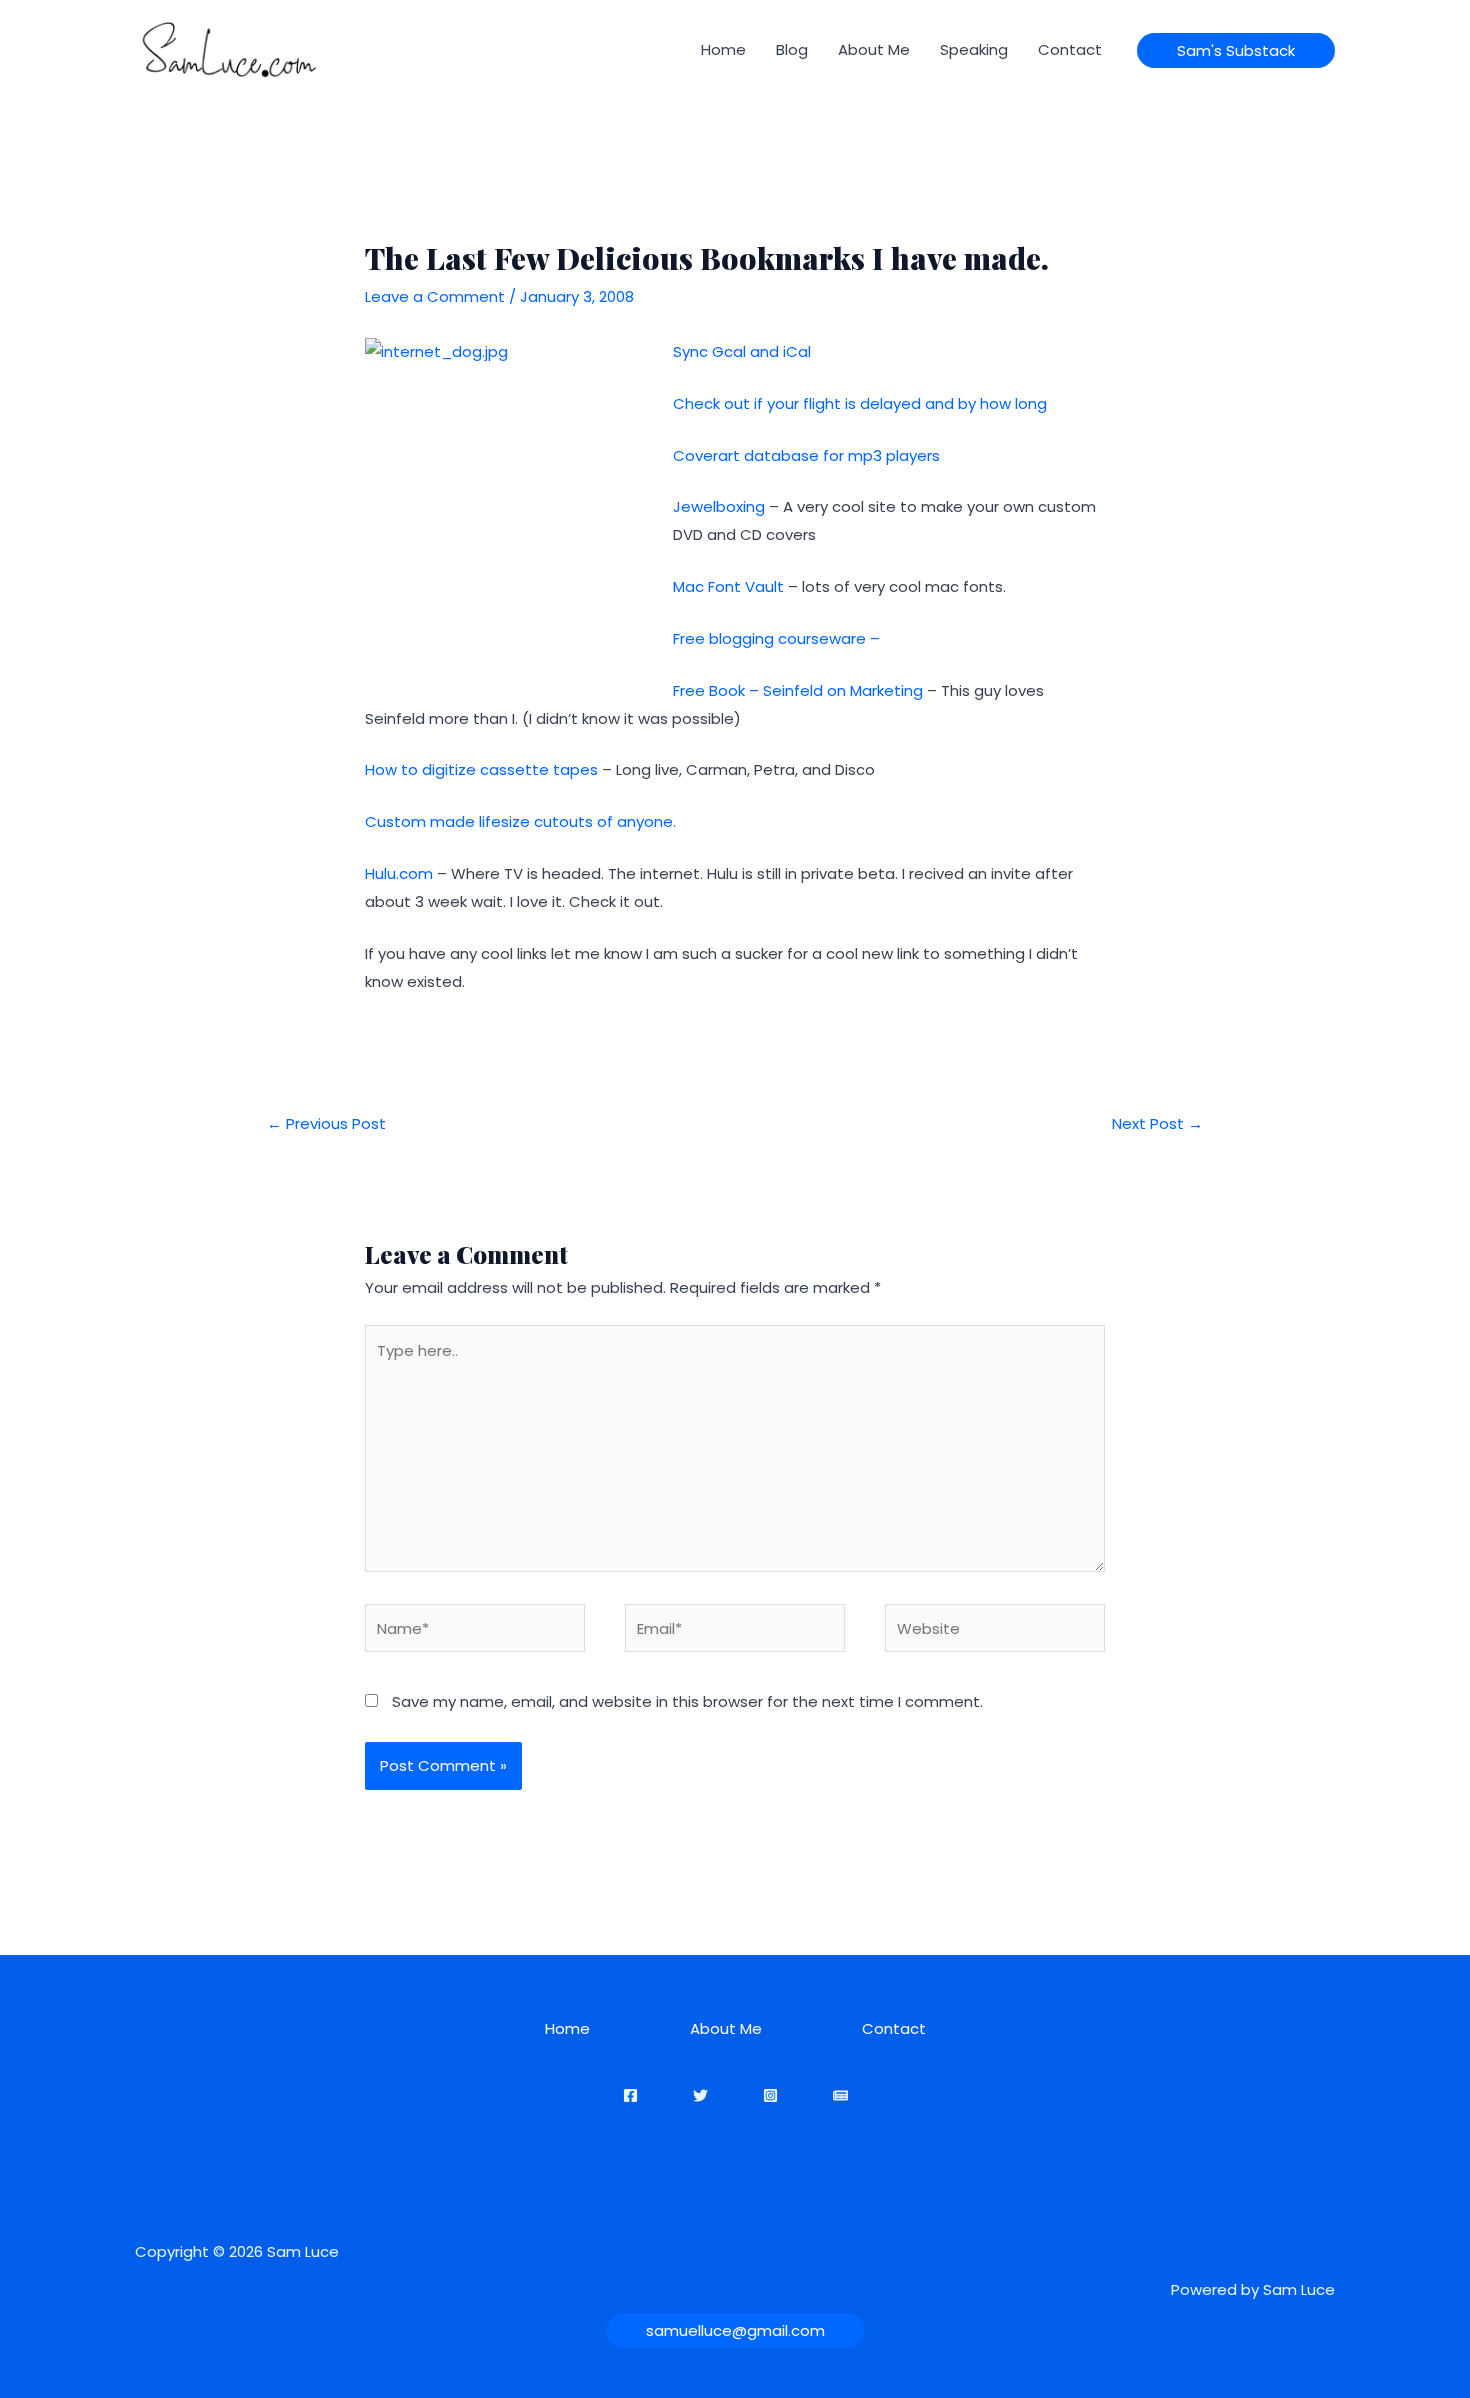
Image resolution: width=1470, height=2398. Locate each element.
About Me (874, 49)
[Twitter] (700, 2095)
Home (723, 49)
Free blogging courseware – (776, 638)
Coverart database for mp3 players (806, 455)
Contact (1070, 49)
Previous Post (326, 1123)
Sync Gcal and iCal (742, 351)
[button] (1236, 50)
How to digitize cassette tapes (483, 769)
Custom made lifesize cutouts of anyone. (520, 821)
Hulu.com (399, 873)
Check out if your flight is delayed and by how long (860, 403)
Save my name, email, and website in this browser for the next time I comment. (687, 1701)
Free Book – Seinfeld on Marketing (798, 690)
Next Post (1157, 1123)
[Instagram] (770, 2095)
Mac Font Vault (728, 586)
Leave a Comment (435, 296)
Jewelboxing (719, 506)
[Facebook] (630, 2095)
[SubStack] (840, 2095)
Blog (792, 49)
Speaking (974, 49)
